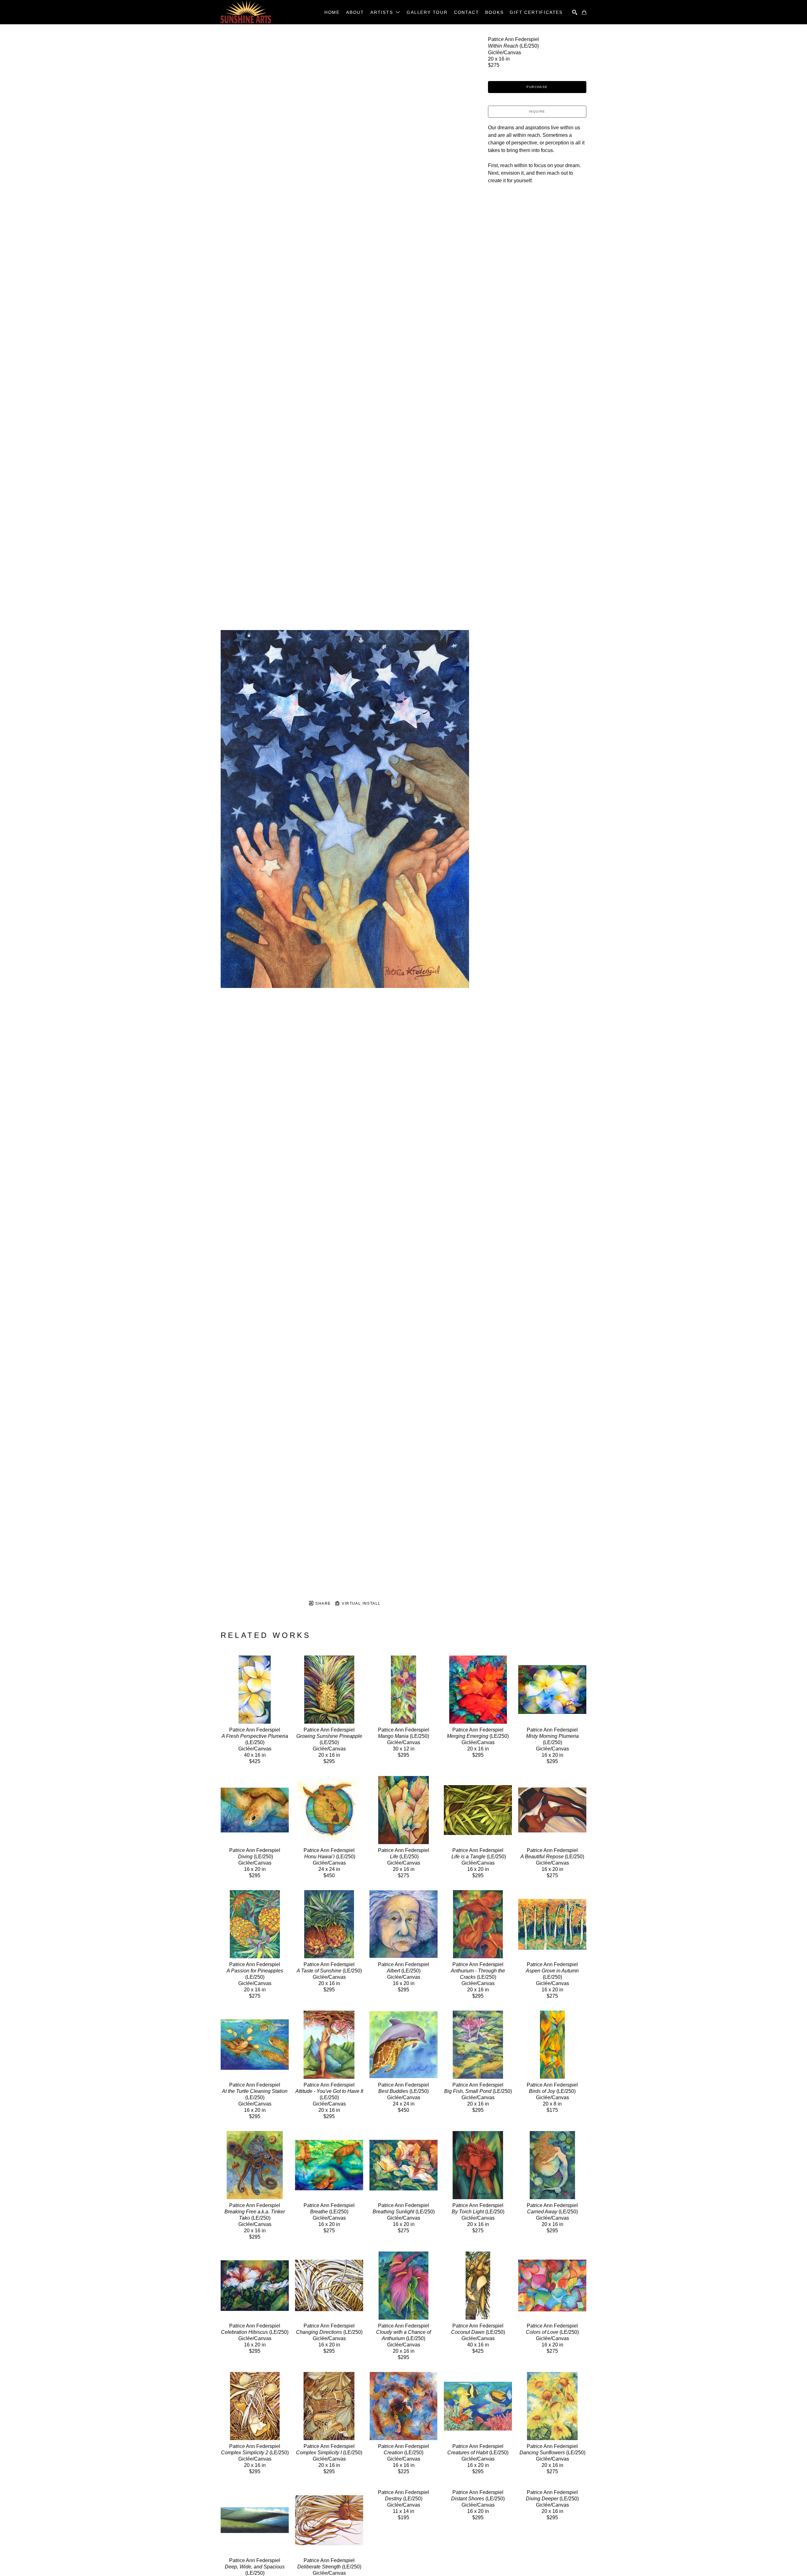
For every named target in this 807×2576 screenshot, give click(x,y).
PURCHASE (537, 87)
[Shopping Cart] (584, 12)
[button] (385, 12)
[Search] (575, 12)
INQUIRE (537, 111)
